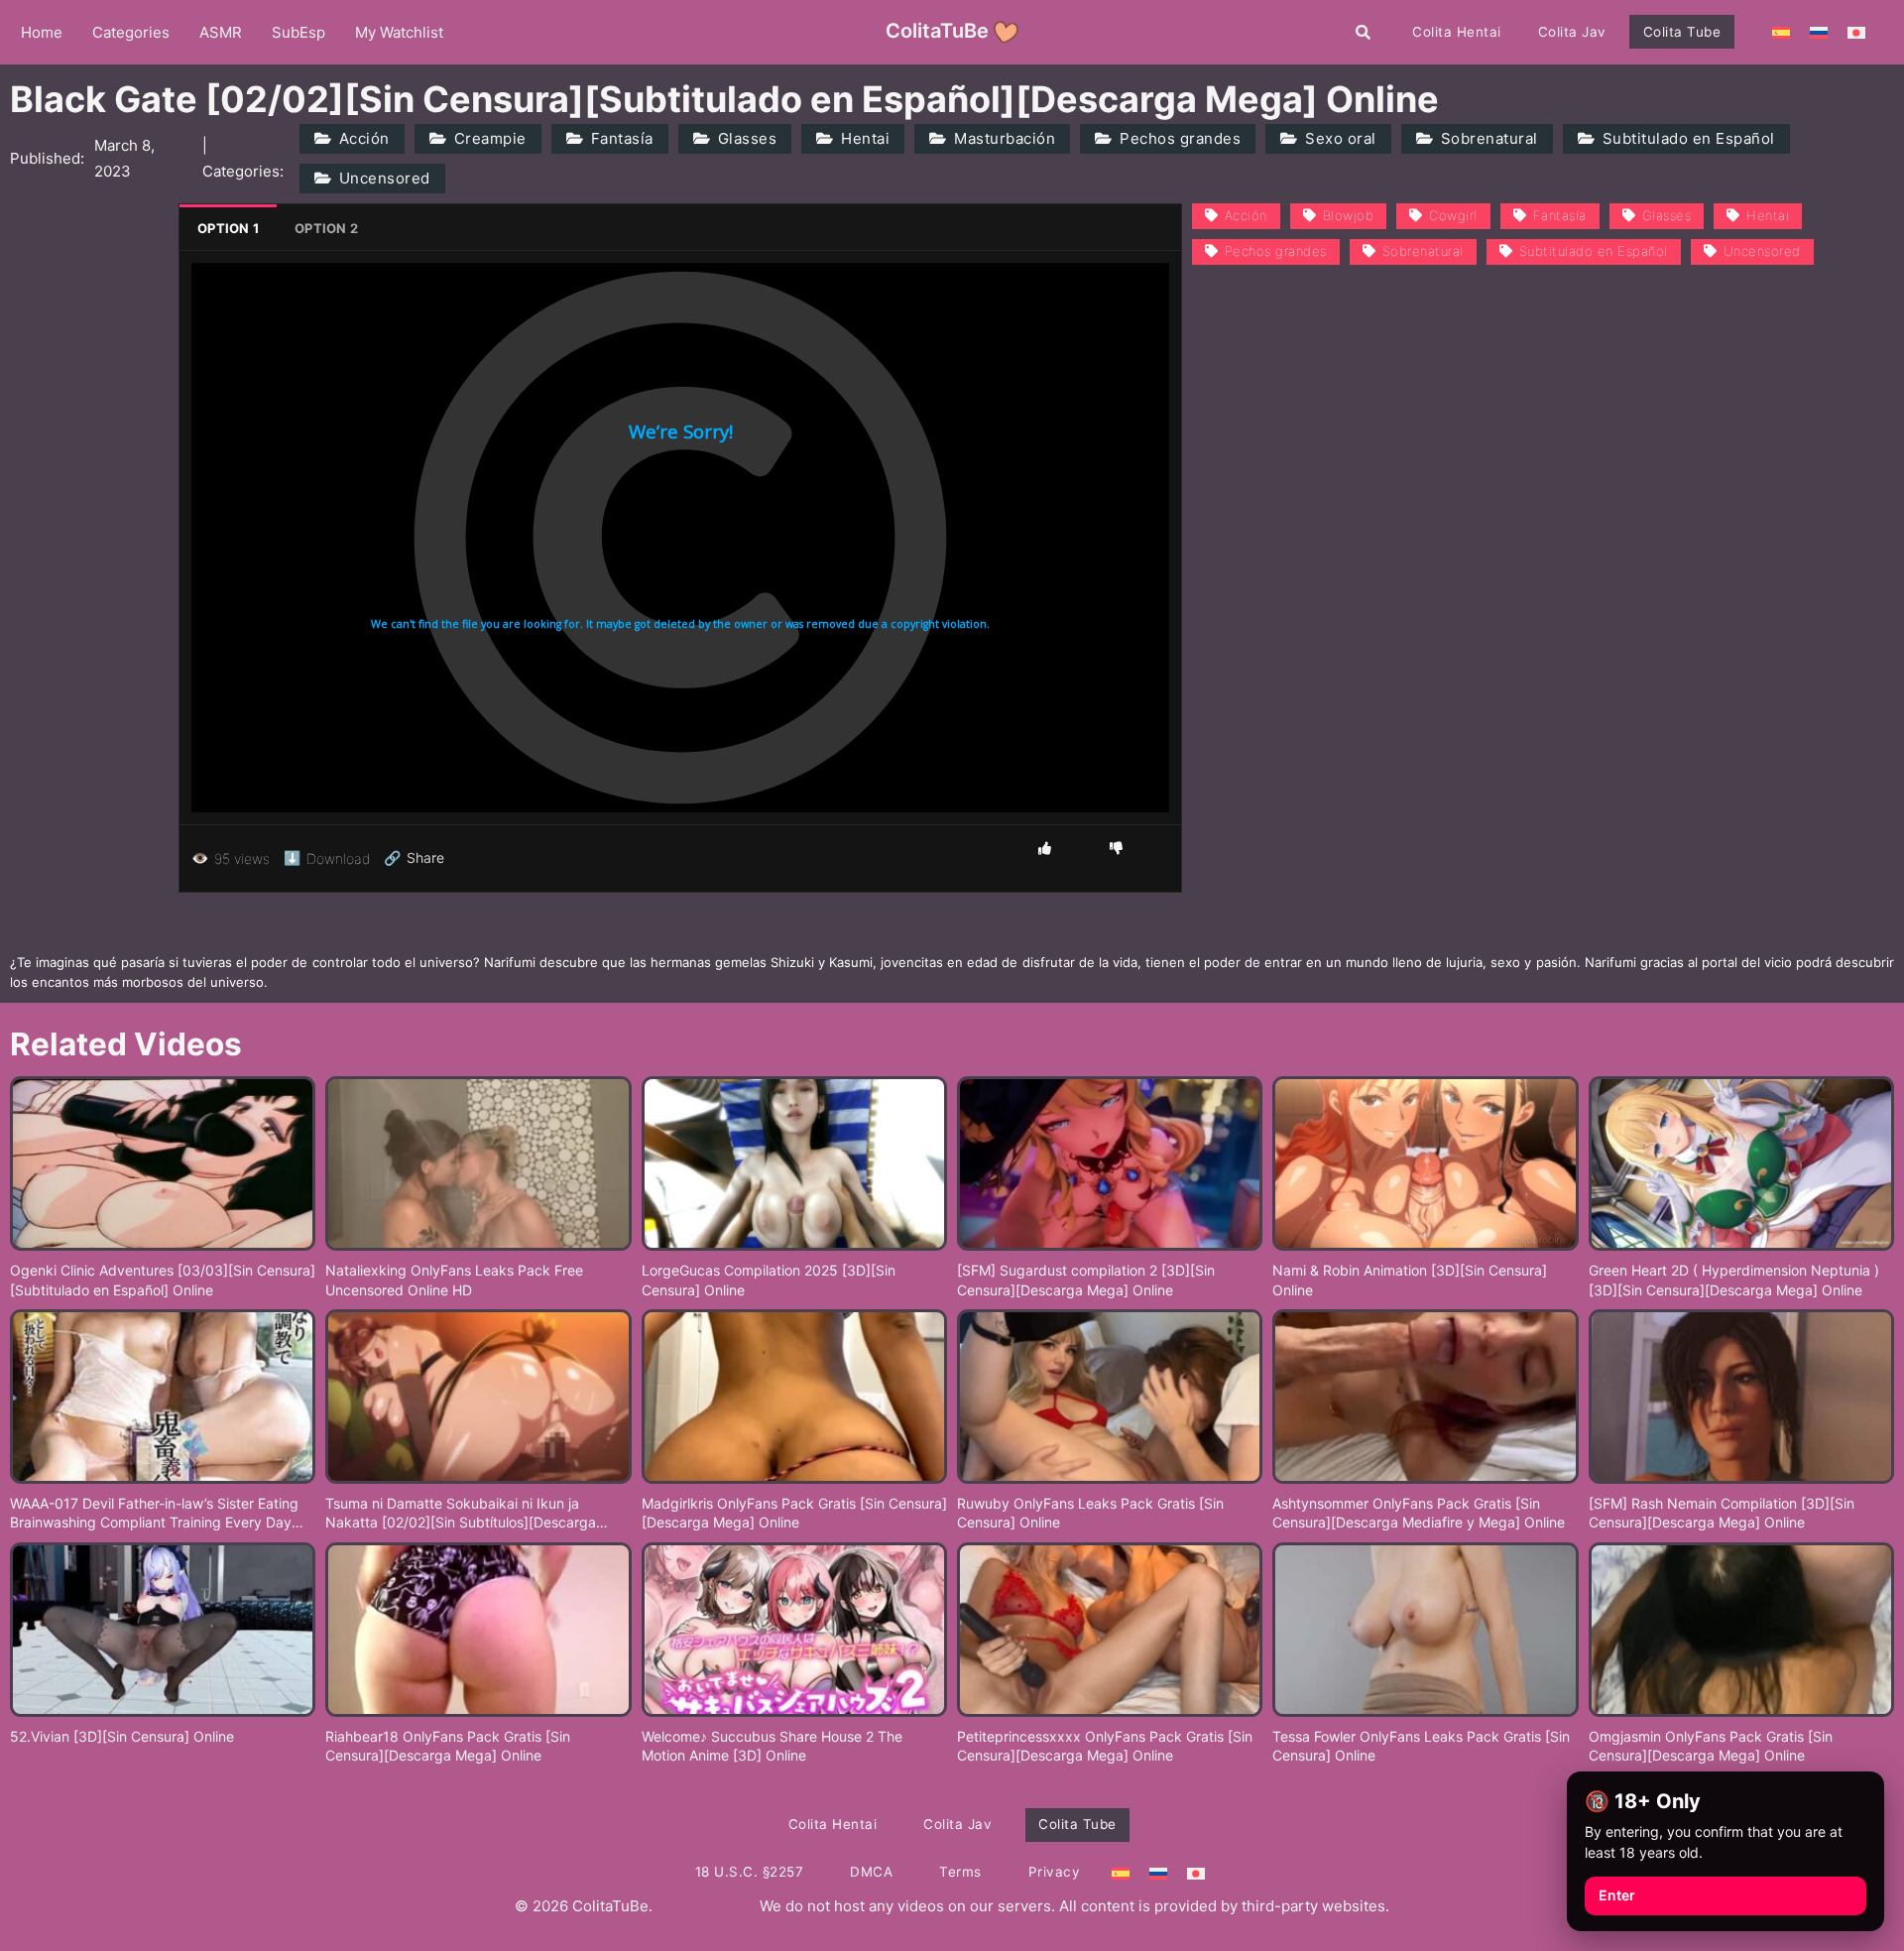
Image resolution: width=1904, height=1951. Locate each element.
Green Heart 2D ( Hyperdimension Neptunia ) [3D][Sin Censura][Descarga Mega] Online (1734, 1280)
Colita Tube (1682, 32)
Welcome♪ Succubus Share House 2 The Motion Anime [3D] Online (772, 1746)
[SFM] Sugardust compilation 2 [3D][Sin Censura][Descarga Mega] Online (1086, 1280)
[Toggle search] (1364, 32)
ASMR (221, 32)
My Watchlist (399, 32)
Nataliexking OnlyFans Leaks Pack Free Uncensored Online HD (454, 1280)
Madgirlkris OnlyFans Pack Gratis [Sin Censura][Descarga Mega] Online (794, 1513)
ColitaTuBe (937, 31)
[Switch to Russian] (1819, 32)
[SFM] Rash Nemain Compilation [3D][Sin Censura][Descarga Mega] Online (1722, 1513)
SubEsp (298, 32)
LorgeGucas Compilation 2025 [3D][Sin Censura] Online (769, 1280)
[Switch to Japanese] (1856, 32)
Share (414, 858)
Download (327, 857)
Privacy (1055, 1872)
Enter (1617, 1895)
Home (42, 32)
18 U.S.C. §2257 (750, 1872)
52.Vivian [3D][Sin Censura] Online (122, 1736)
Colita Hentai (1457, 32)
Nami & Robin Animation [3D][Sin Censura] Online (1410, 1280)
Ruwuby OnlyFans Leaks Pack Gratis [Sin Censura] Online (1090, 1513)
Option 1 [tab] (228, 228)
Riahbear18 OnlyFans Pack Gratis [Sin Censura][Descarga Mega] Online (448, 1746)
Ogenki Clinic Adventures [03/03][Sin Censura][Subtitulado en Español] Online (163, 1280)
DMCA (871, 1872)
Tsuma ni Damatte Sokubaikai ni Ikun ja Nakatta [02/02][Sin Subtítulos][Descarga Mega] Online (461, 1514)
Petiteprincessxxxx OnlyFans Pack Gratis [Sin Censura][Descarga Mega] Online (1105, 1746)
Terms (960, 1872)
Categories (131, 32)
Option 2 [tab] (326, 228)
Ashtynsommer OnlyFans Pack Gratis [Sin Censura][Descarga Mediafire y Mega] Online (1419, 1513)
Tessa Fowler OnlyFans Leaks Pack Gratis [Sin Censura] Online (1421, 1746)
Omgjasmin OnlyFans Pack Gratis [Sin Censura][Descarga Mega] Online (1711, 1746)
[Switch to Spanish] (1781, 32)
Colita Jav (1572, 32)
